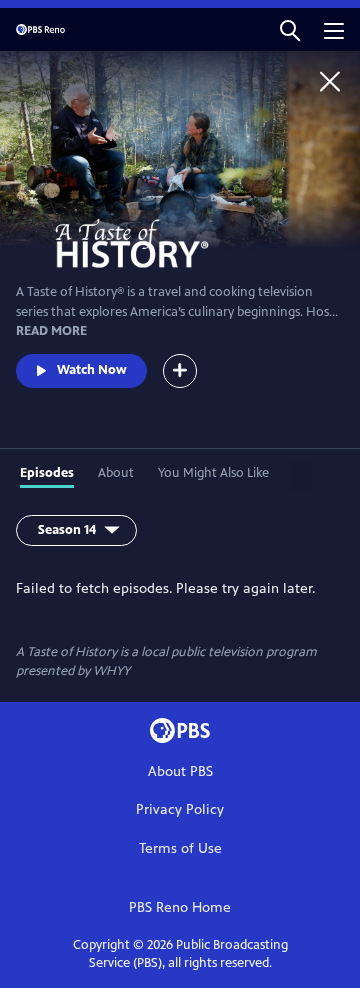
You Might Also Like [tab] (213, 473)
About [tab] (116, 473)
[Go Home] (330, 81)
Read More (51, 331)
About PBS (180, 771)
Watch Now (92, 370)
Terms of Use (180, 848)
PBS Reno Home (180, 907)
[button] (290, 29)
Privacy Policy (180, 809)
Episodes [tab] (47, 473)
